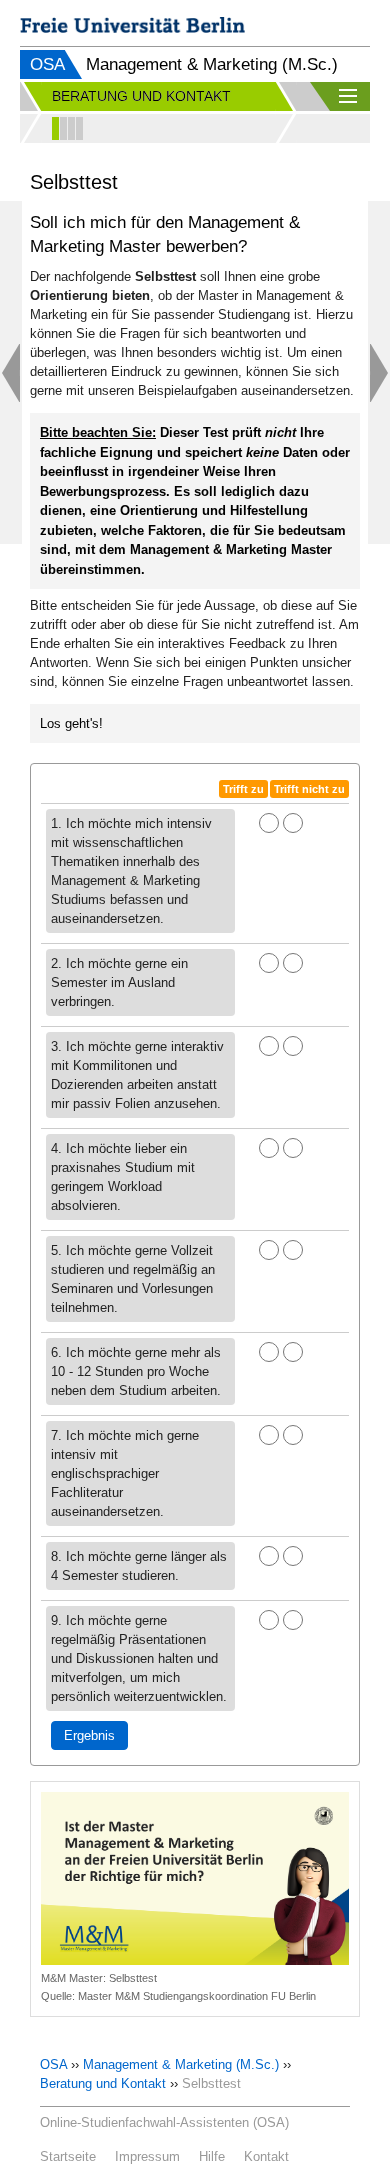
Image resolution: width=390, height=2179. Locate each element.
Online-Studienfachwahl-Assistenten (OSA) (164, 2122)
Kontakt (266, 2156)
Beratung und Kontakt (103, 2083)
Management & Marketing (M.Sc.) (181, 2064)
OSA (47, 64)
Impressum (147, 2156)
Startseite (68, 2156)
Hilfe (212, 2156)
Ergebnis (89, 1735)
